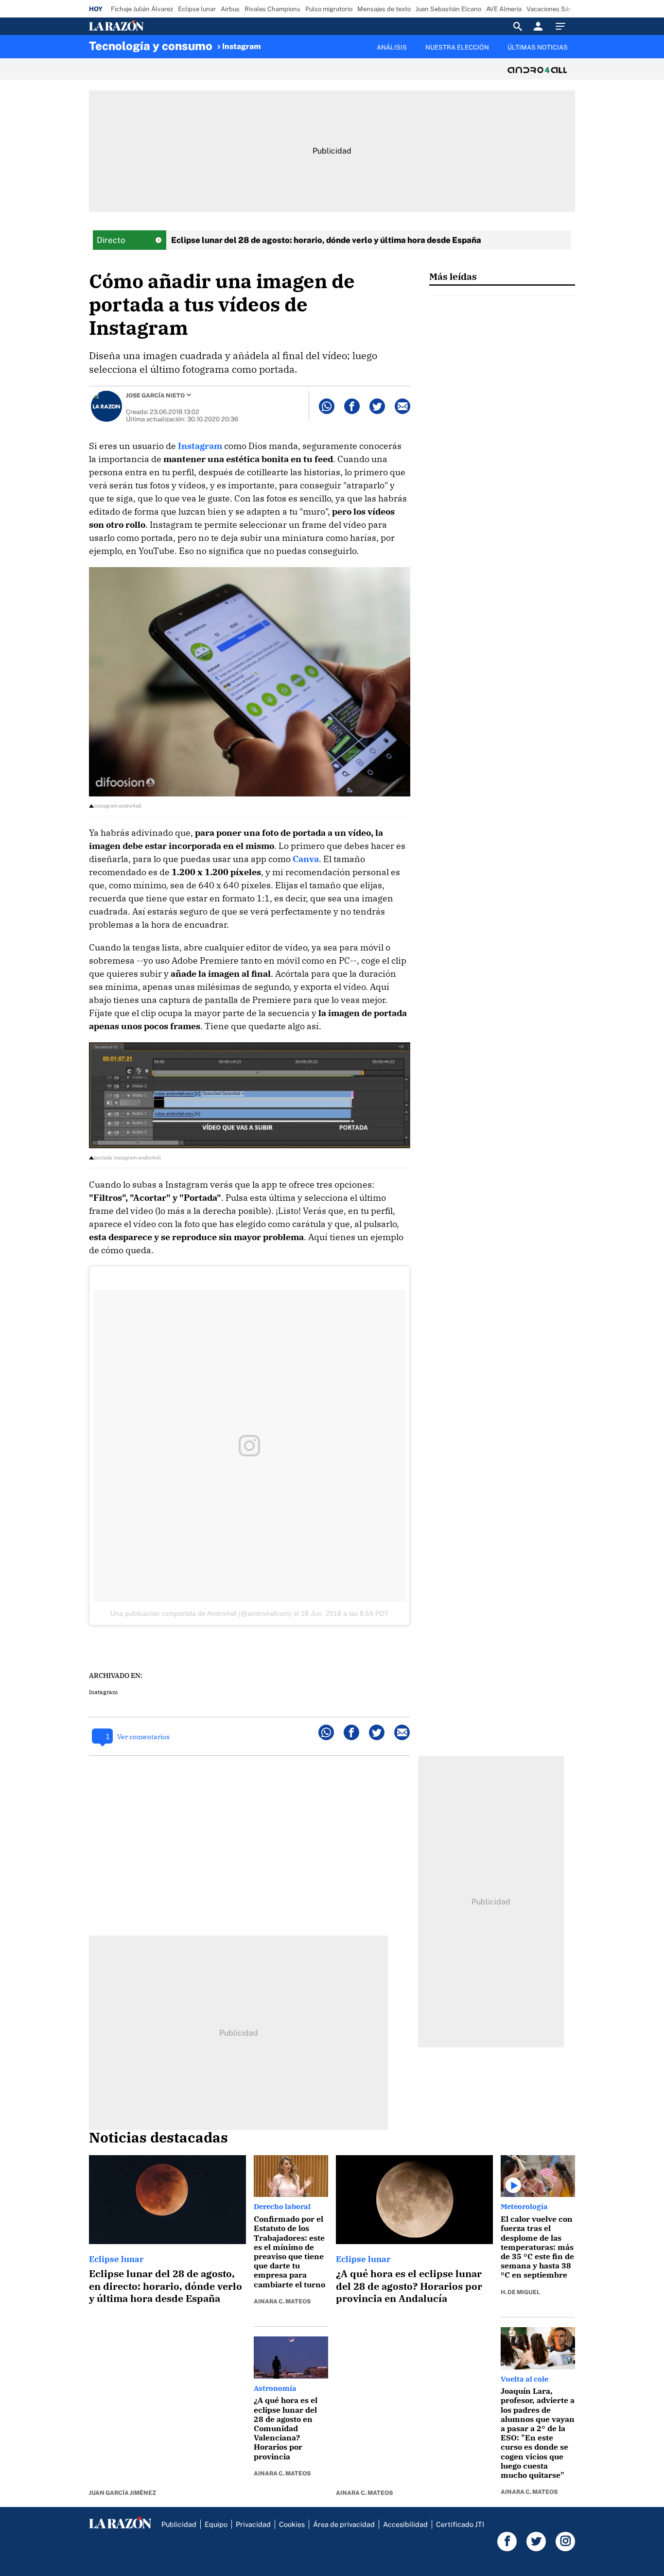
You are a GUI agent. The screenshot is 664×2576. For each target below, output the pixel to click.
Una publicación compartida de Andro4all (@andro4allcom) (201, 1613)
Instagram (242, 46)
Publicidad (179, 2524)
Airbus (230, 9)
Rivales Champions (272, 9)
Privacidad (253, 2524)
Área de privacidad (344, 2524)
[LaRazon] (149, 26)
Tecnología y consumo (151, 46)
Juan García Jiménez (122, 2493)
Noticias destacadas (158, 2137)
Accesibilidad (405, 2524)
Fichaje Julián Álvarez (142, 9)
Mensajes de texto (384, 9)
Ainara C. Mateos (282, 2301)
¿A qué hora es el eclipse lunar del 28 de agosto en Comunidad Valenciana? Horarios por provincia (286, 2428)
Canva (306, 859)
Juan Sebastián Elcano (448, 9)
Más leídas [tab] (453, 276)
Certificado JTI (460, 2524)
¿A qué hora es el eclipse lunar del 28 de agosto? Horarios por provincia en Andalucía (409, 2286)
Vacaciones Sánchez (556, 9)
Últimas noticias (538, 47)
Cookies (292, 2524)
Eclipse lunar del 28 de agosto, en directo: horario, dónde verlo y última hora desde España (166, 2286)
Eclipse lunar (197, 9)
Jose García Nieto (155, 396)
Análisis (392, 47)
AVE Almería (504, 9)
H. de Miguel (520, 2292)
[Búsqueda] (518, 26)
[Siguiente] (576, 53)
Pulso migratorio (329, 9)
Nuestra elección (457, 47)
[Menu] (563, 26)
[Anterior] (281, 42)
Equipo (216, 2524)
